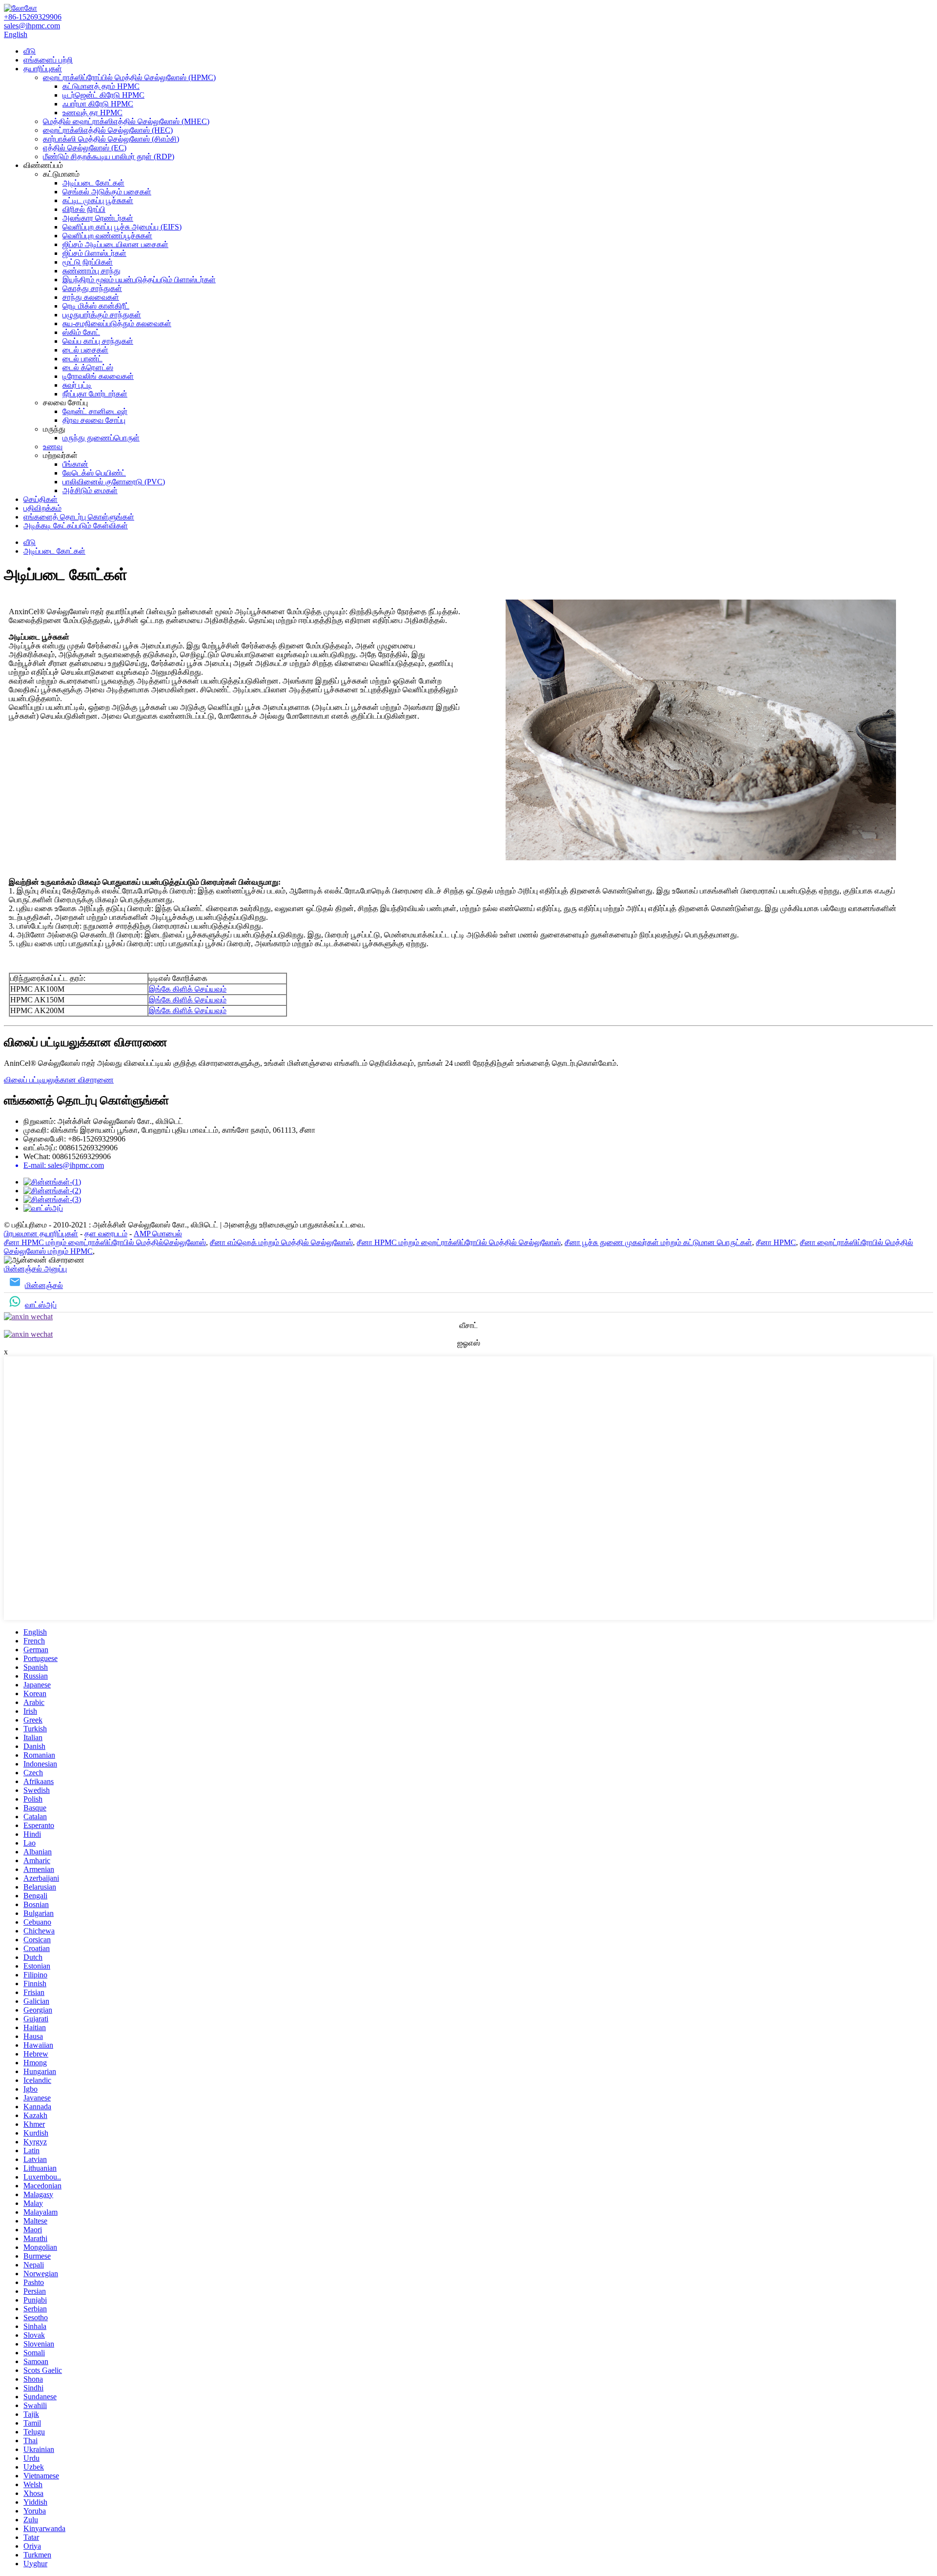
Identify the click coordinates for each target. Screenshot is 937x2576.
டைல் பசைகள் (85, 350)
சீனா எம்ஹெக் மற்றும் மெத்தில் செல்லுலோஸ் (281, 1242)
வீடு (30, 51)
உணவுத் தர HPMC (92, 113)
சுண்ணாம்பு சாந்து (92, 271)
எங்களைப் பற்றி (48, 60)
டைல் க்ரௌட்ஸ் (88, 367)
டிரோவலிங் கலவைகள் (98, 376)
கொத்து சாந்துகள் (92, 288)
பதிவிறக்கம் (42, 508)
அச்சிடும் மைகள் (90, 490)
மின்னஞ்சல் (44, 1285)
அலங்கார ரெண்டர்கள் (98, 218)
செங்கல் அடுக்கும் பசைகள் (107, 192)
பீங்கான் (75, 464)
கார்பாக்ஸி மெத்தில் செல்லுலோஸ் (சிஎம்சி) (111, 139)
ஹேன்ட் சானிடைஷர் (95, 411)
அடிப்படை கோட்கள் (93, 183)
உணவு (53, 447)
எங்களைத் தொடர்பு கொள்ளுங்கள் (79, 517)
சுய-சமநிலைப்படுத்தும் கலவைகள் (117, 323)
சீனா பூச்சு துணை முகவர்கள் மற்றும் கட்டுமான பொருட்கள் (658, 1242)
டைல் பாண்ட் (82, 359)
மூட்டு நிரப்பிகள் (88, 262)
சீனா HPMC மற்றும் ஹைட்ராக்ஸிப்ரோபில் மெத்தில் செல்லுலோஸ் (459, 1242)
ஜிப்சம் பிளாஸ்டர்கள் (94, 253)
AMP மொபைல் (158, 1234)
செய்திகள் (41, 499)
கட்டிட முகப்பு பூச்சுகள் (98, 200)
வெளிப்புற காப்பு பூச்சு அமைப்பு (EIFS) (122, 227)
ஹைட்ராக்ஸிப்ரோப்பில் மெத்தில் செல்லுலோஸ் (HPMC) (129, 77)
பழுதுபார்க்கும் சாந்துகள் (102, 315)
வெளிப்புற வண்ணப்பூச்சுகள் (107, 236)
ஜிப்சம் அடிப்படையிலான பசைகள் (115, 244)
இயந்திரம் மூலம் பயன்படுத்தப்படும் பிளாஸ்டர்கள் (139, 280)
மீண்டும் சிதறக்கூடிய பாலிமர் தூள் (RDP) (109, 156)
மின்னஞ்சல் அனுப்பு (35, 1269)
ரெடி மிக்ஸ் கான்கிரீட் (96, 306)
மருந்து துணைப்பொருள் (101, 438)
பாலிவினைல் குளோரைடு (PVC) (114, 482)
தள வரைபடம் (106, 1234)
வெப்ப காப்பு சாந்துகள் (98, 341)
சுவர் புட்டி (77, 385)
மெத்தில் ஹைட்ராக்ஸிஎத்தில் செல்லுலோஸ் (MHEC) (126, 121)
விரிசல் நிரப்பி (84, 209)
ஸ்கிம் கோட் (81, 332)
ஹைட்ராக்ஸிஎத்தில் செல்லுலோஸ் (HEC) (108, 130)
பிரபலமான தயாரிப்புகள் (41, 1234)
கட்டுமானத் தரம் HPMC (101, 86)
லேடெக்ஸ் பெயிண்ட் (94, 473)
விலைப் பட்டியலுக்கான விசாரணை (59, 1080)
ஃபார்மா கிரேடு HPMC (98, 104)
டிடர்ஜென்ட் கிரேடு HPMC (103, 95)
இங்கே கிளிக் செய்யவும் (188, 989)
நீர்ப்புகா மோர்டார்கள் (95, 394)
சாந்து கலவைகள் (91, 297)
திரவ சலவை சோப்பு (94, 420)
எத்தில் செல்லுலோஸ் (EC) (85, 148)
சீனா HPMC (776, 1242)
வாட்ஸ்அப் (41, 1305)
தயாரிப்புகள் (43, 69)
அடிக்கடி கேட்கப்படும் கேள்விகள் (76, 526)
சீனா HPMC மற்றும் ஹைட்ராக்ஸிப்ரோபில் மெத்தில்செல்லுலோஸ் (105, 1242)
